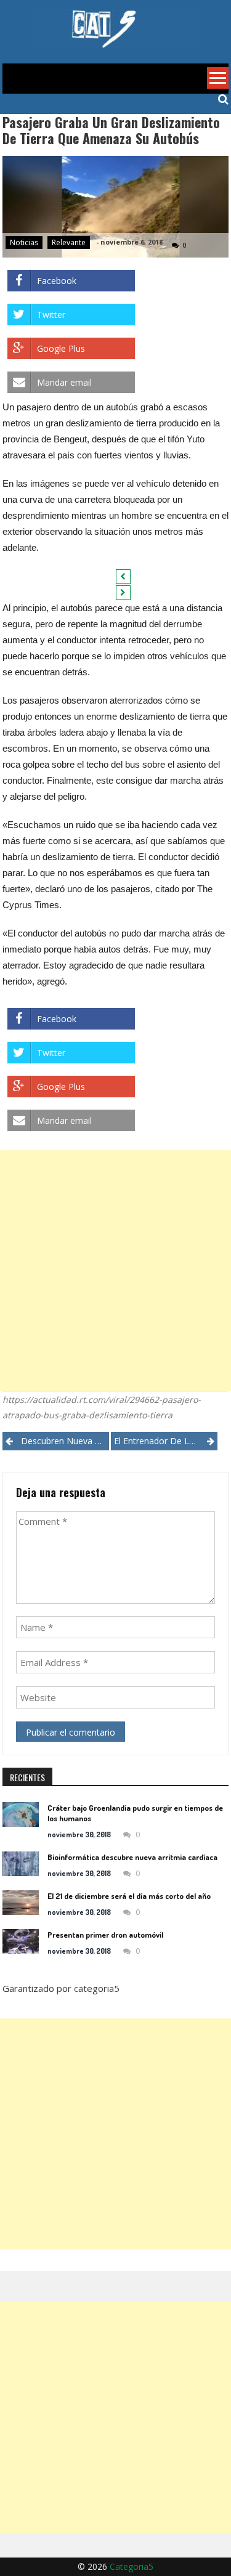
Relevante (69, 242)
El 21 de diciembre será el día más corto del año (129, 1896)
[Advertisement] (115, 1271)
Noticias (24, 242)
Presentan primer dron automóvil (105, 1935)
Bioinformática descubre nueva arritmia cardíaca (132, 1857)
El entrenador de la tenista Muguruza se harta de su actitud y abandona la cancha (166, 1441)
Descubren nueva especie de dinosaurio (65, 1441)
